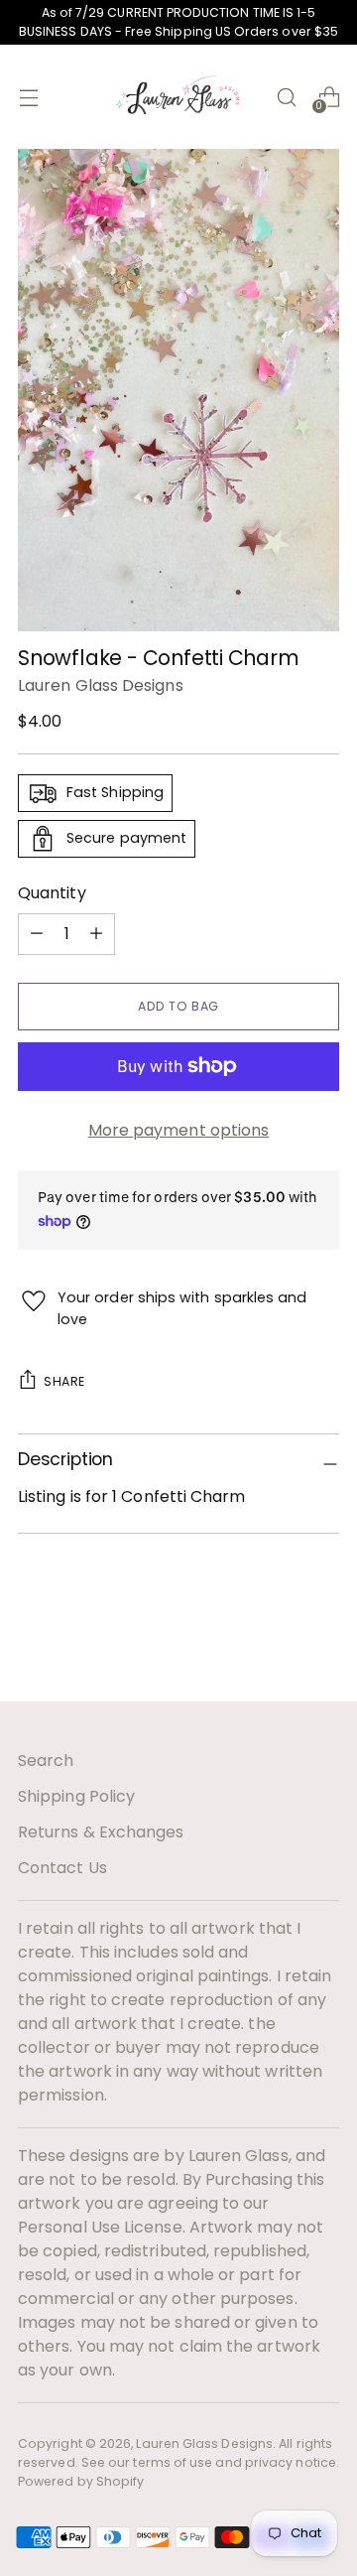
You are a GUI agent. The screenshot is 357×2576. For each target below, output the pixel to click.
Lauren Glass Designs (101, 685)
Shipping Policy (76, 1796)
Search (46, 1761)
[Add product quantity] (37, 934)
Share (64, 1381)
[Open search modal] (286, 97)
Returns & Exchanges (101, 1832)
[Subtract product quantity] (96, 934)
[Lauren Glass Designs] (178, 97)
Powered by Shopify (81, 2481)
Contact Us (62, 1868)
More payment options (179, 1130)
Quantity (52, 893)
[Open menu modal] (28, 97)
